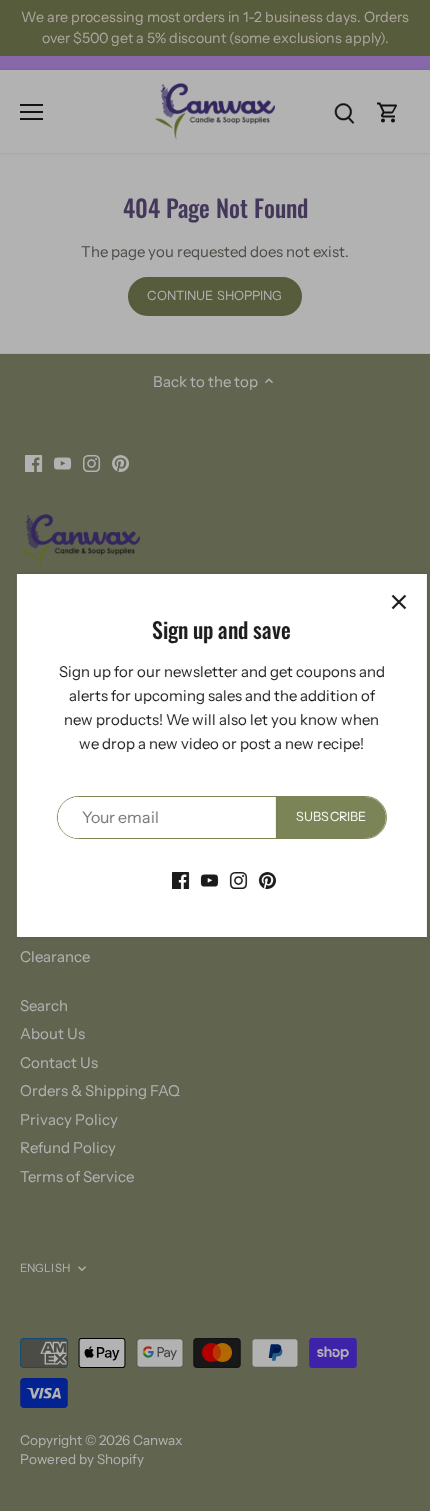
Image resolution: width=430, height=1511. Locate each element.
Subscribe (324, 816)
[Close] (392, 602)
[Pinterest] (260, 879)
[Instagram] (231, 879)
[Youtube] (202, 879)
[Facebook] (173, 879)
